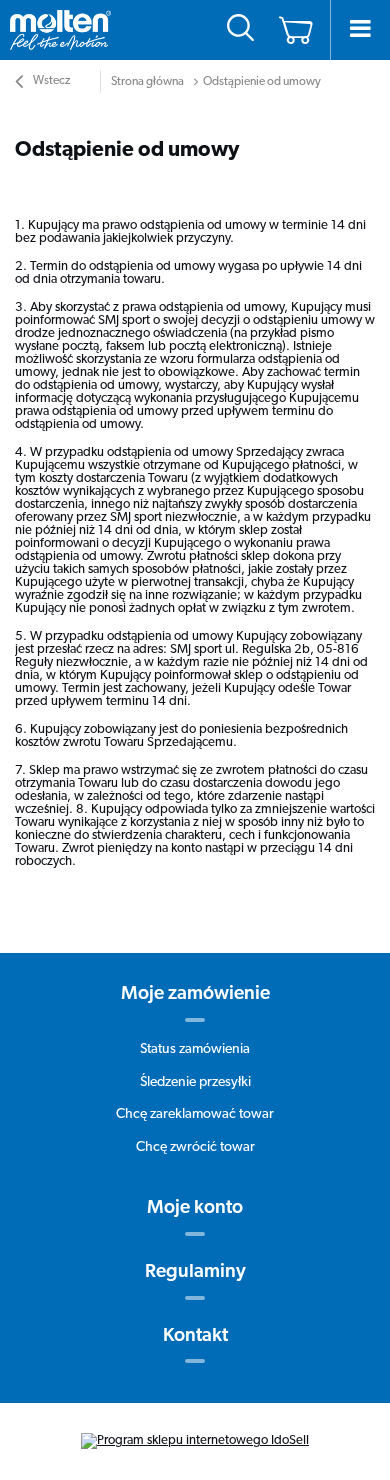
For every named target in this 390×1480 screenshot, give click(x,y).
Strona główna (147, 82)
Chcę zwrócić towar (195, 1147)
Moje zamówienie (195, 994)
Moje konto (195, 1208)
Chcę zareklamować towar (195, 1114)
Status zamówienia (195, 1049)
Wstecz (50, 81)
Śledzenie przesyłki (195, 1082)
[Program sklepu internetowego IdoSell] (195, 1440)
